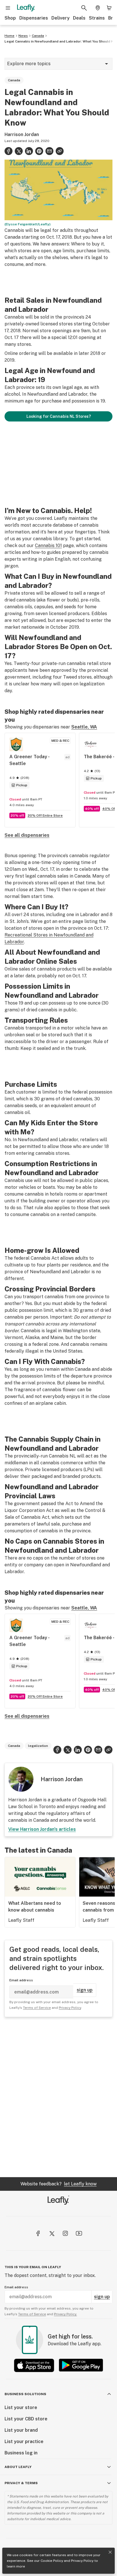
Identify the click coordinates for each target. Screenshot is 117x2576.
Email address (21, 1980)
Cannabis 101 (48, 546)
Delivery (60, 18)
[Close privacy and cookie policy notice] (110, 2552)
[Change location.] (98, 8)
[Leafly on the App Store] (34, 2365)
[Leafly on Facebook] (38, 2233)
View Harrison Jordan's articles (42, 1829)
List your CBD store (26, 2419)
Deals (79, 18)
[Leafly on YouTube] (79, 2233)
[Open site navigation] (8, 8)
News (23, 36)
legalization (38, 1746)
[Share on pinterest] (39, 151)
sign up (85, 1990)
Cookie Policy (52, 2561)
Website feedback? (58, 2184)
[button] (60, 151)
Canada (38, 36)
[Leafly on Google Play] (81, 2365)
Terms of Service (37, 2008)
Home (10, 36)
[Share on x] (19, 151)
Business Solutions (25, 2394)
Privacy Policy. (65, 2314)
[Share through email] (49, 151)
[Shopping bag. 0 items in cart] (109, 8)
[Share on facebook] (9, 151)
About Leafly (18, 2467)
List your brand (21, 2430)
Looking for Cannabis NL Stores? (59, 416)
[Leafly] (26, 8)
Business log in (21, 2453)
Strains (97, 18)
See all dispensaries (27, 835)
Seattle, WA (84, 727)
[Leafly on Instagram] (65, 2233)
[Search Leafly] (84, 8)
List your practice (24, 2442)
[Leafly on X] (52, 2233)
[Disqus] (58, 2097)
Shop (10, 18)
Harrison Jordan (22, 134)
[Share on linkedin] (29, 151)
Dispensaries (34, 18)
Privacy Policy (82, 2561)
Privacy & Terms (21, 2483)
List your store (21, 2407)
